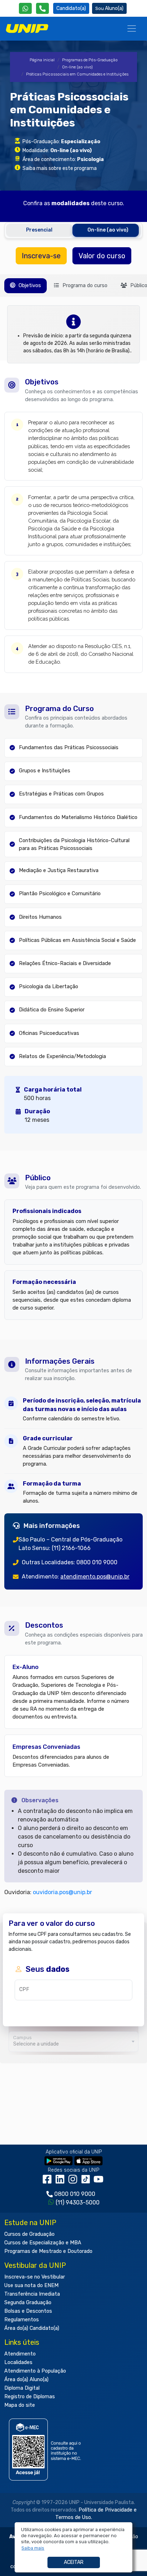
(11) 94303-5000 (78, 2202)
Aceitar (74, 2562)
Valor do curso (102, 256)
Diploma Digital (22, 2388)
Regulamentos (22, 2320)
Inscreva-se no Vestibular (35, 2277)
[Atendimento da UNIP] (42, 8)
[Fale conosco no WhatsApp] (25, 8)
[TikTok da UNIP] (87, 2181)
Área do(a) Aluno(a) (26, 2380)
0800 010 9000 (75, 2194)
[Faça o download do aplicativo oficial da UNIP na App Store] (88, 2160)
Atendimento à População (35, 2371)
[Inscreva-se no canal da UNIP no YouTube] (99, 2181)
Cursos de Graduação (29, 2234)
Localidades (18, 2362)
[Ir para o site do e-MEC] (46, 2449)
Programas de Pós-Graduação (90, 60)
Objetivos (29, 286)
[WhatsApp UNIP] (25, 8)
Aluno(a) (114, 8)
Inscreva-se (41, 256)
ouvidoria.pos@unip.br (62, 1892)
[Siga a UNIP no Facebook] (49, 2181)
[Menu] (132, 28)
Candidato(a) (71, 8)
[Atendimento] (42, 8)
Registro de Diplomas (30, 2397)
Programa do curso (84, 286)
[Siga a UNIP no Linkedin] (61, 2181)
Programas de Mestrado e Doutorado (48, 2251)
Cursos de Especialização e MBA (43, 2243)
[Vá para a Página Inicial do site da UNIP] (27, 28)
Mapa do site (20, 2405)
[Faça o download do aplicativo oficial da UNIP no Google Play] (59, 2160)
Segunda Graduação (28, 2303)
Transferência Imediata (32, 2294)
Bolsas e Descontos (28, 2311)
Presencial (39, 230)
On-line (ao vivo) (77, 67)
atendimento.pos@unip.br (95, 1577)
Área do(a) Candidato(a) (32, 2328)
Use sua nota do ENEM (31, 2285)
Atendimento (20, 2354)
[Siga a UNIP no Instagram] (74, 2181)
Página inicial (42, 60)
